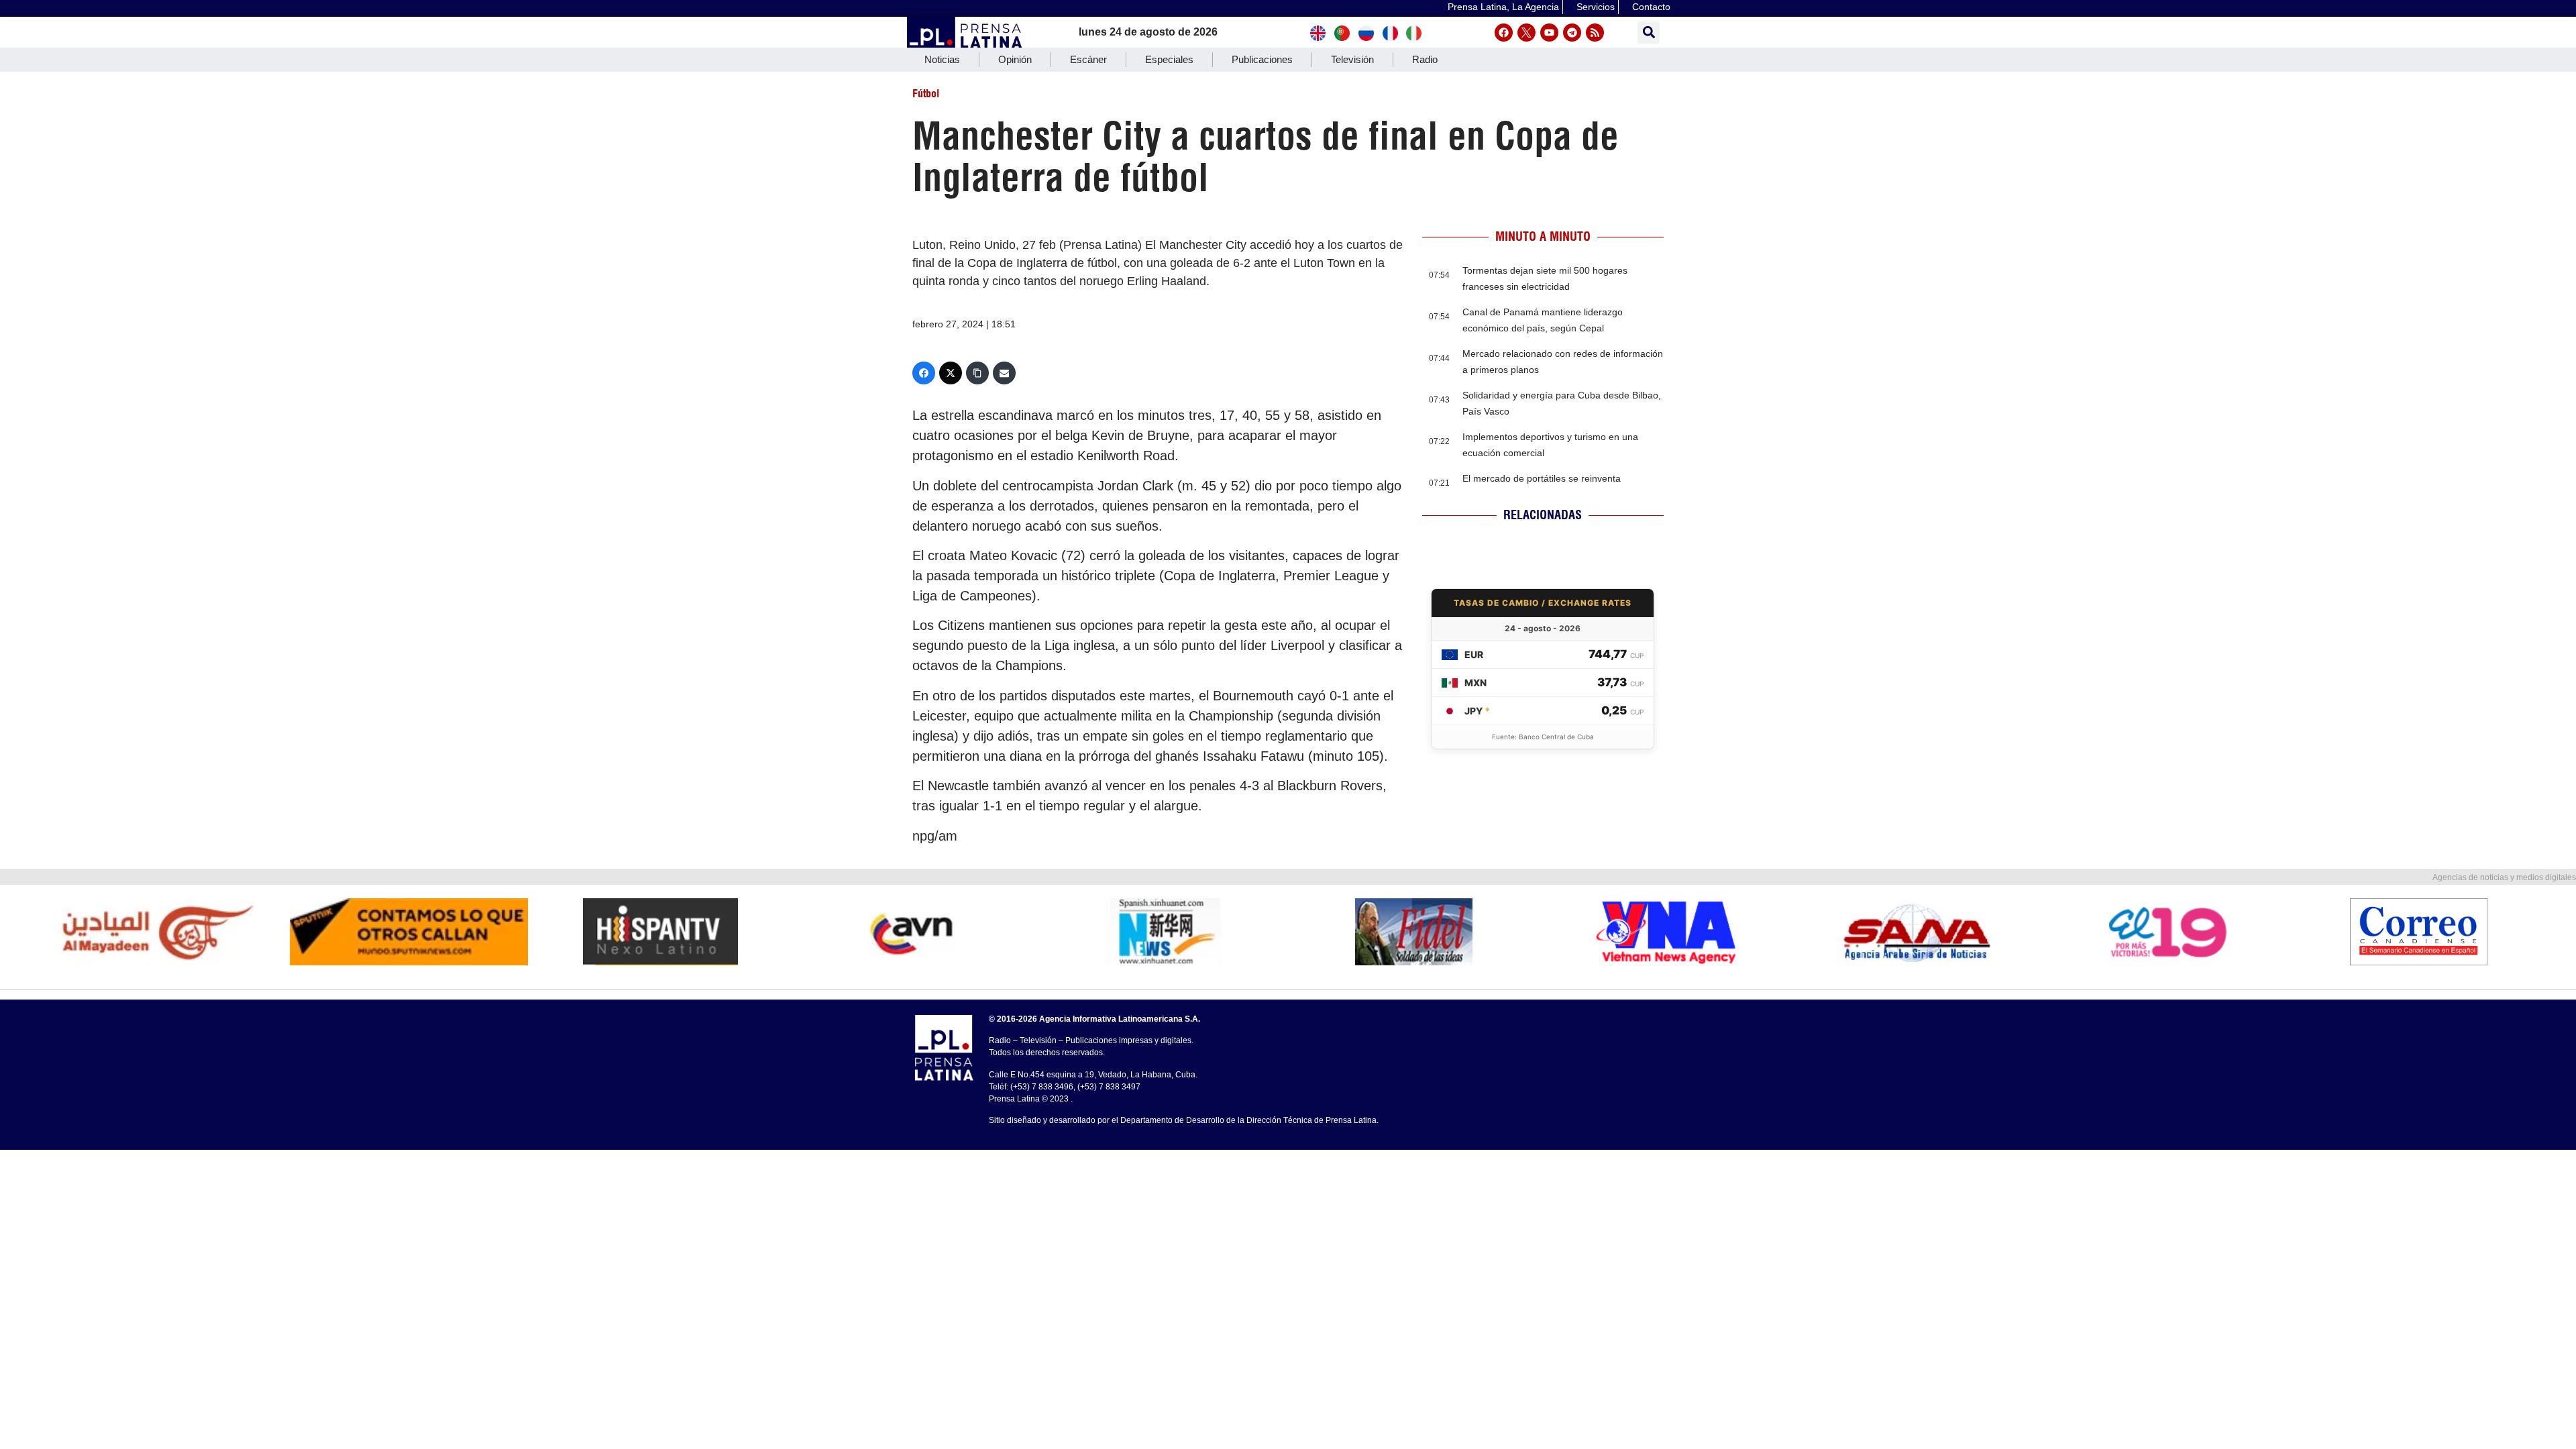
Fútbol (926, 93)
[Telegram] (1572, 33)
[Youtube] (1549, 33)
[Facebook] (1504, 33)
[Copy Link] (977, 373)
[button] (1649, 33)
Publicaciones (1262, 59)
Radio (1425, 59)
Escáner (1088, 59)
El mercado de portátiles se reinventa (1542, 478)
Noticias (942, 59)
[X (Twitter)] (951, 373)
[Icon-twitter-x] (1526, 33)
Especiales (1169, 59)
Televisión (1352, 59)
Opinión (1015, 59)
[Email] (1004, 373)
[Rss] (1595, 33)
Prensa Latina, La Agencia (1503, 7)
